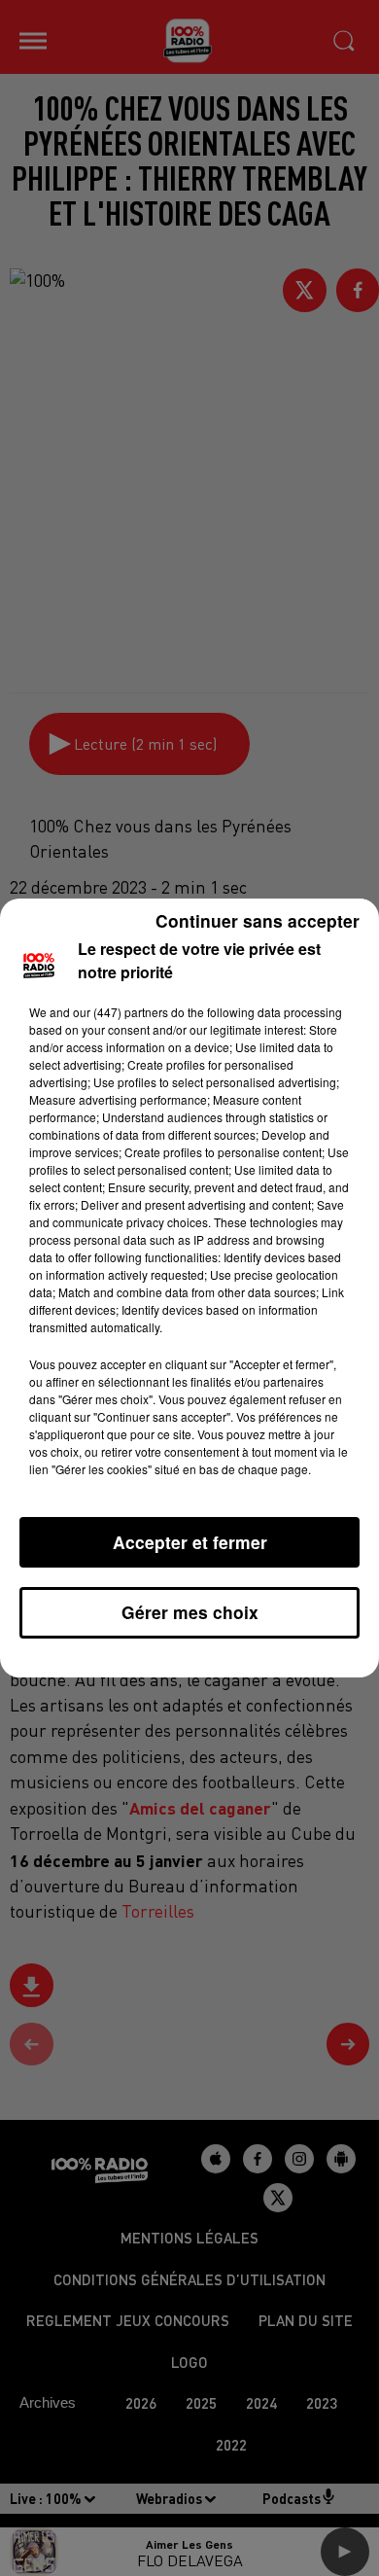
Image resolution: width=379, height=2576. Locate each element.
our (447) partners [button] (121, 1012)
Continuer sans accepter (258, 920)
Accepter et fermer (190, 1542)
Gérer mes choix (190, 1612)
